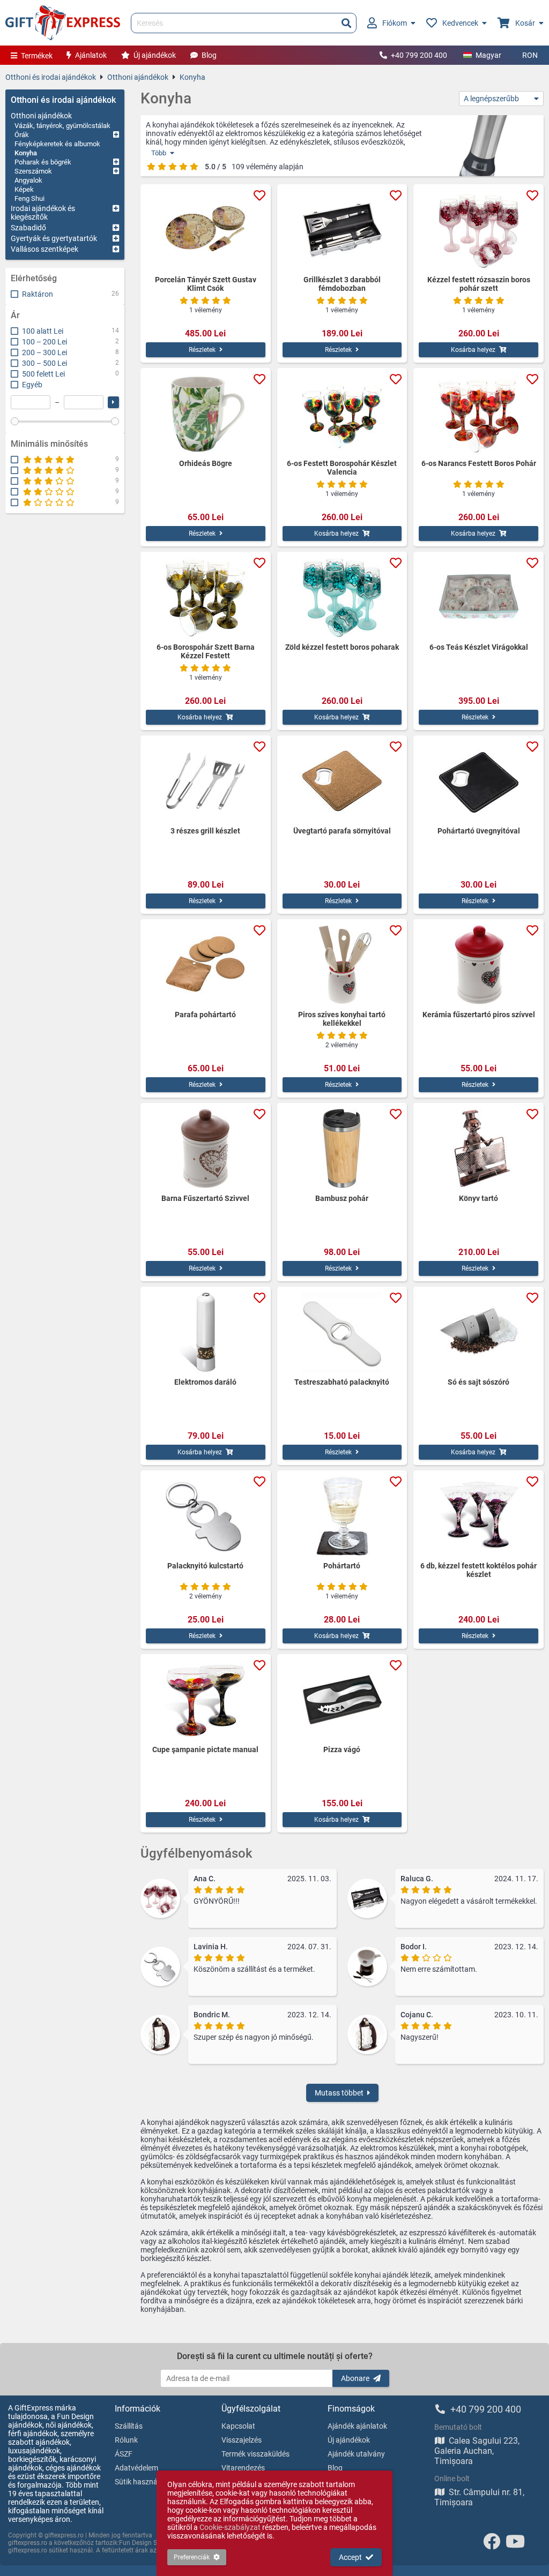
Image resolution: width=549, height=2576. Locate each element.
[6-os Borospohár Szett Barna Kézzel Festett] (206, 597)
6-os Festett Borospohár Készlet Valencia (342, 468)
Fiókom (395, 23)
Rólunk (126, 2440)
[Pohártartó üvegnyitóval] (478, 781)
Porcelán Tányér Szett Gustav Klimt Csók (206, 284)
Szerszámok (33, 171)
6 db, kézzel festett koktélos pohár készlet (478, 1570)
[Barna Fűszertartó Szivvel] (206, 1148)
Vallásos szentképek (44, 249)
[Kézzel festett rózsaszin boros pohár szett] (478, 230)
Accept (350, 2557)
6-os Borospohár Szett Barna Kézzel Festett (206, 651)
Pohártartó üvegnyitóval (479, 831)
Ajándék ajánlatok (357, 2426)
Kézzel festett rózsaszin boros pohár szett (479, 284)
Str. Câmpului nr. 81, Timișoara (479, 2497)
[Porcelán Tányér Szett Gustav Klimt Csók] (206, 230)
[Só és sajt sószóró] (478, 1332)
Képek (24, 189)
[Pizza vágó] (342, 1700)
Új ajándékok (155, 55)
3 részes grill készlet (205, 831)
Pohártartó (342, 1566)
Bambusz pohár (342, 1198)
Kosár (525, 23)
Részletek (202, 350)
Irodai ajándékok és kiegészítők (43, 213)
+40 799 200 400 (419, 55)
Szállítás (129, 2426)
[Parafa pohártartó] (206, 965)
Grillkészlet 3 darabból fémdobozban (342, 284)
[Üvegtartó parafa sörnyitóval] (342, 781)
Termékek (37, 56)
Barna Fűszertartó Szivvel (205, 1198)
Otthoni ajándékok (138, 77)
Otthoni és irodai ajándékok (51, 77)
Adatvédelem (136, 2468)
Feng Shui (29, 198)
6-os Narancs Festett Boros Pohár (479, 463)
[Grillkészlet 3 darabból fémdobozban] (342, 230)
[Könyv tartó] (478, 1148)
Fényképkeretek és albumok (57, 144)
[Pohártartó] (342, 1516)
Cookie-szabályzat (230, 2527)
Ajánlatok (91, 55)
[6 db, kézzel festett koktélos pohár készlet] (478, 1516)
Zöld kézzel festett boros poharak (342, 647)
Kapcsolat (238, 2426)
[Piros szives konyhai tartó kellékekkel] (342, 965)
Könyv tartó (478, 1198)
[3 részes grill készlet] (206, 781)
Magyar (488, 55)
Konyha (192, 77)
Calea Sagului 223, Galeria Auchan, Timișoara (477, 2451)
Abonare (355, 2378)
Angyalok (28, 180)
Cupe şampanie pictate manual (205, 1749)
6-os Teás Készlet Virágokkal (479, 647)
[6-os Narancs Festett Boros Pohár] (478, 414)
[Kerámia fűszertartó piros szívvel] (478, 965)
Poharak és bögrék (43, 162)
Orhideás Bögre (206, 463)
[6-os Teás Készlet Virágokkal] (478, 597)
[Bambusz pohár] (342, 1148)
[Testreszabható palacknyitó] (342, 1332)
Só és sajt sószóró (478, 1382)
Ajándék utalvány (356, 2454)
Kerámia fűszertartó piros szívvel (479, 1015)
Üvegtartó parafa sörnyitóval (342, 831)
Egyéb (32, 385)
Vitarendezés (243, 2468)
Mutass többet (339, 2093)
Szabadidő (28, 228)
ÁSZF (124, 2454)
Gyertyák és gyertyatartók (54, 238)
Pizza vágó (342, 1749)
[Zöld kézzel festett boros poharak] (342, 597)
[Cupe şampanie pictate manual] (206, 1700)
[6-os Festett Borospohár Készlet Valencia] (342, 414)
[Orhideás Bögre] (206, 414)
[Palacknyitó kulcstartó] (206, 1516)
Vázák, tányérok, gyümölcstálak (62, 126)
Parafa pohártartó (205, 1015)
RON (530, 55)
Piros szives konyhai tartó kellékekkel (342, 1019)
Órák (22, 135)
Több (159, 153)
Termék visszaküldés (255, 2454)
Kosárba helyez (473, 350)
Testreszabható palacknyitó (342, 1382)
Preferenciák (192, 2557)
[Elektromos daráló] (206, 1332)
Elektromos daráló (205, 1382)
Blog (209, 55)
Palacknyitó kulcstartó (205, 1566)
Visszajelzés (242, 2440)
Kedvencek (460, 23)
